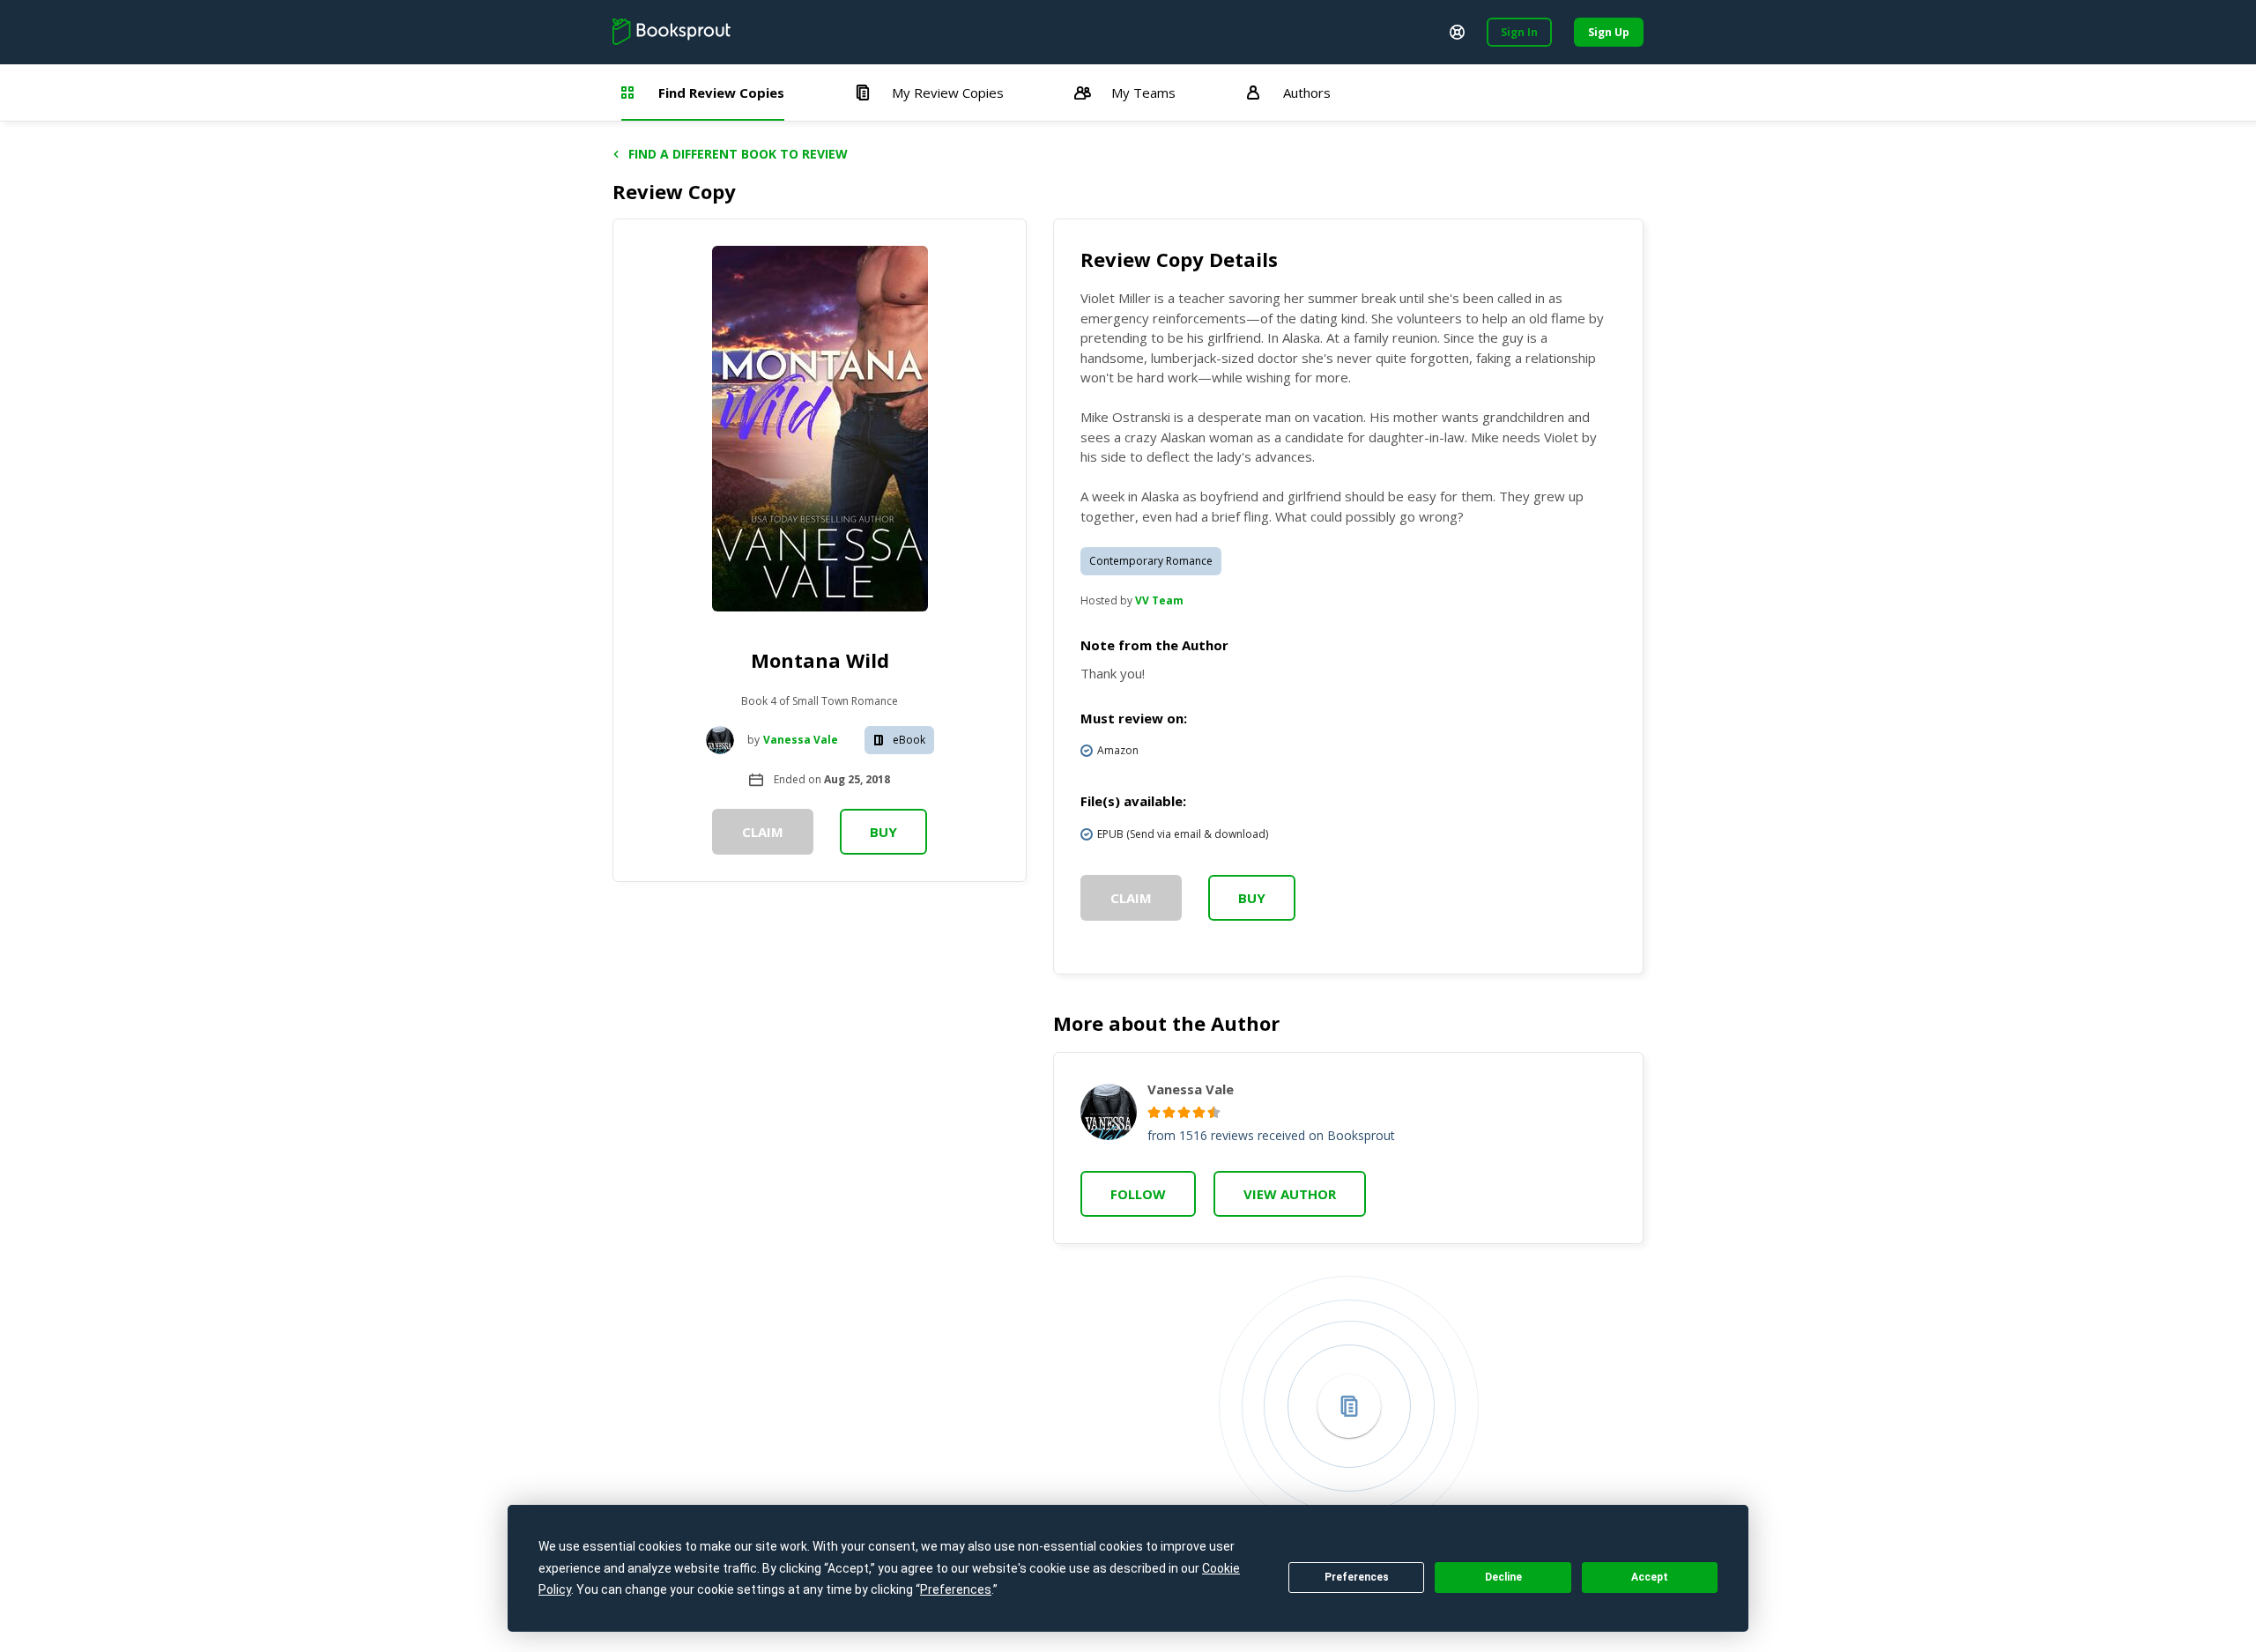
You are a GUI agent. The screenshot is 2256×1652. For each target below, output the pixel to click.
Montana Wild (820, 660)
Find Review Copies (721, 93)
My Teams (1143, 93)
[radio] (1154, 1112)
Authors (1307, 93)
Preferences (1357, 1577)
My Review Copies (948, 93)
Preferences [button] (956, 1589)
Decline (1503, 1577)
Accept (1650, 1577)
